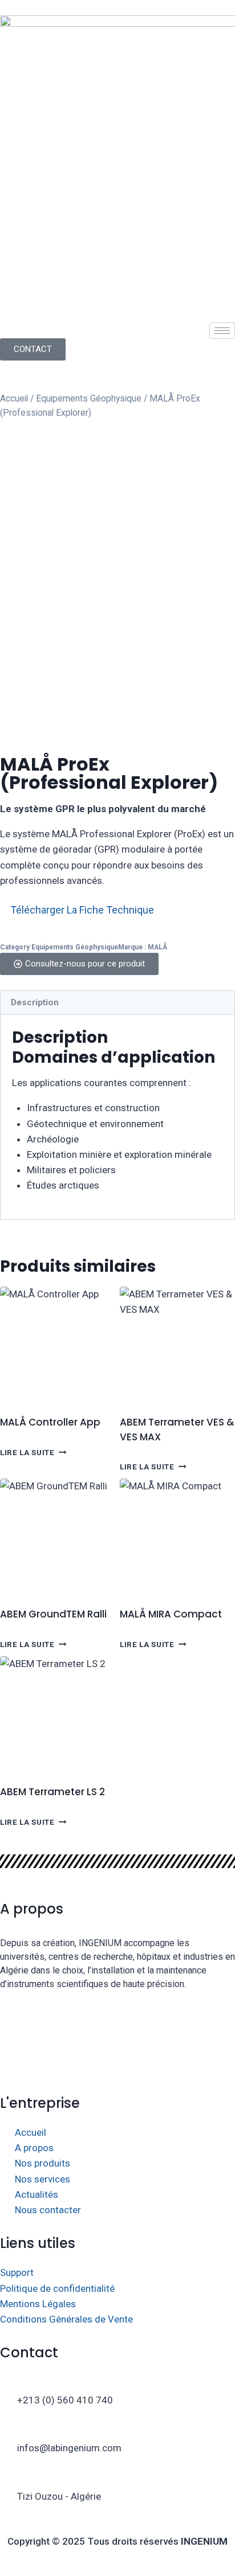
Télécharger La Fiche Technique (82, 910)
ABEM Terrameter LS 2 (52, 1792)
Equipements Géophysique (89, 398)
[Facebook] (117, 2004)
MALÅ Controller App (50, 1422)
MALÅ (157, 947)
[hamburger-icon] (222, 331)
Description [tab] (35, 1002)
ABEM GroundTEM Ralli (53, 1614)
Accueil (14, 398)
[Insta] (117, 2031)
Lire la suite (27, 1452)
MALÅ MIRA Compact (171, 1614)
